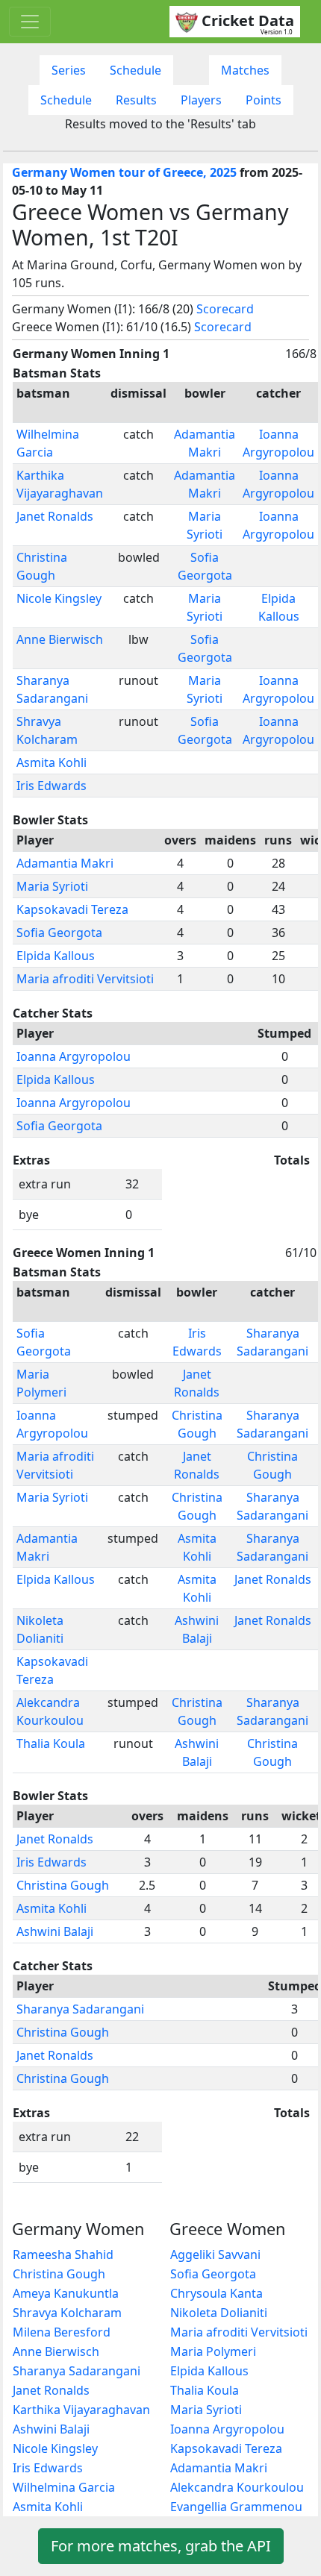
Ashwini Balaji (55, 1931)
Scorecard (225, 309)
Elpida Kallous (56, 956)
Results (136, 100)
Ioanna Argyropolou (74, 1056)
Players (201, 100)
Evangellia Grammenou (236, 2507)
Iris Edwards (52, 786)
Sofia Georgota (59, 933)
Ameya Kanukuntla (66, 2293)
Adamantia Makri (65, 863)
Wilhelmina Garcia (64, 2487)
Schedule (135, 70)
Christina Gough (63, 1885)
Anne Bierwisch (60, 639)
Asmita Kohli (52, 762)
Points (264, 100)
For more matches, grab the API (161, 2546)
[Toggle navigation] (30, 22)
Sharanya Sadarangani (80, 2009)
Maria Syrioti (52, 886)
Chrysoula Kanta (216, 2293)
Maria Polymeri (213, 2351)
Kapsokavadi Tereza (72, 909)
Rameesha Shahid (63, 2254)
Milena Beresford (62, 2332)
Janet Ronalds (55, 516)
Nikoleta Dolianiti (219, 2313)
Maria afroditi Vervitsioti (85, 979)
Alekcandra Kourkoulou (237, 2487)
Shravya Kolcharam (67, 2313)
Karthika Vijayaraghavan (81, 2410)
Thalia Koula (51, 1743)
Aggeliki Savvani (215, 2254)
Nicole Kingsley (59, 598)
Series (69, 70)
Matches (245, 70)
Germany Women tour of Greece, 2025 (124, 172)
